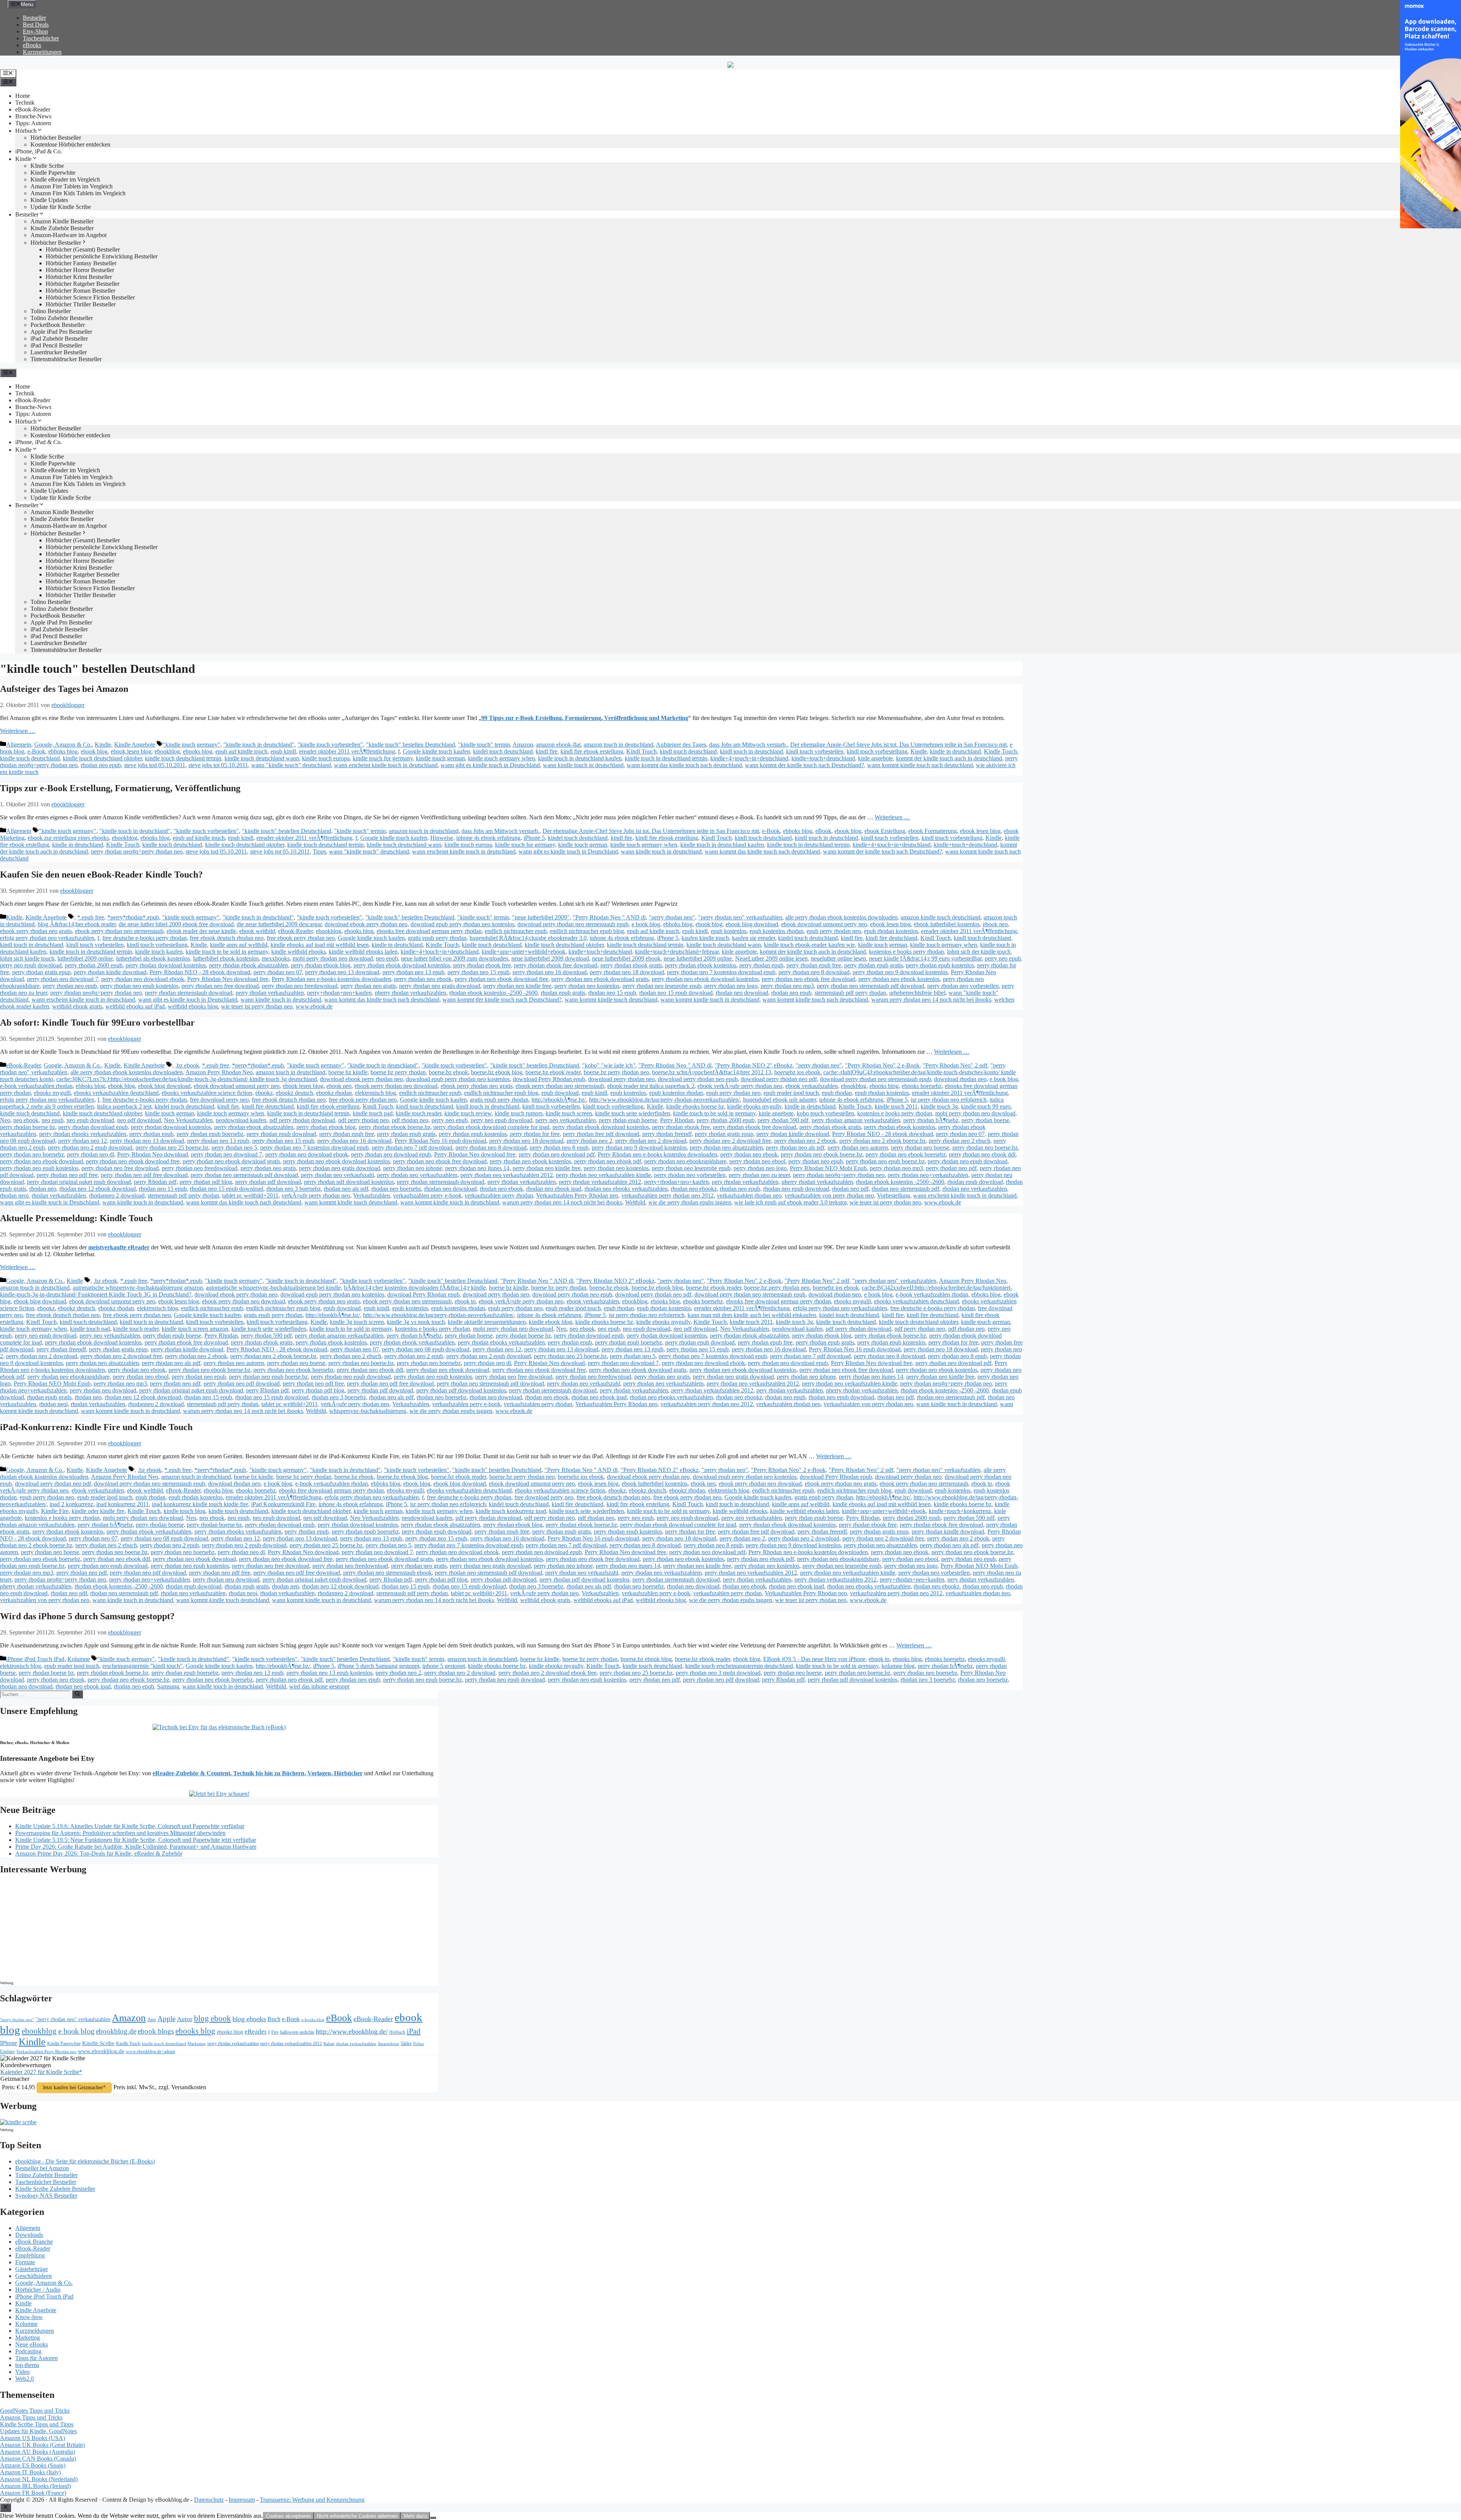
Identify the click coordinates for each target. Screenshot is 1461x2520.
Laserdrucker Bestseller (59, 352)
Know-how (29, 2317)
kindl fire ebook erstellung (592, 751)
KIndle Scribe (47, 166)
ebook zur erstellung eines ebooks (68, 838)
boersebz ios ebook (797, 1072)
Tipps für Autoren (37, 2358)
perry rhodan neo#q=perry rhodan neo (137, 851)
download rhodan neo (960, 1079)
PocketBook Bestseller (58, 325)
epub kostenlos (729, 931)
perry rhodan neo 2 (589, 1141)
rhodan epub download (975, 1182)
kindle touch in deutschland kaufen (580, 758)
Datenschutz (209, 2500)
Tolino (419, 2044)
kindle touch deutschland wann (262, 758)
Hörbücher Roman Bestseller (80, 291)
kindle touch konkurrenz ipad (511, 1511)
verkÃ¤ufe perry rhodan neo (316, 1195)
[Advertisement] (65, 1930)
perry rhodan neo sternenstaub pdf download (871, 986)
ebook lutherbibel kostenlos (947, 924)
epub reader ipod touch (791, 1093)
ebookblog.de (116, 2031)
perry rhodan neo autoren (858, 1148)
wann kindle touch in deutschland (583, 765)
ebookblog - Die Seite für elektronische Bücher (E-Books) (85, 2161)
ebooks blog (198, 751)
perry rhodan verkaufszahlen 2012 (600, 1182)
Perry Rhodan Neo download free (228, 979)
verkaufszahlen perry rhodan (499, 1195)
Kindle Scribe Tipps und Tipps (37, 2424)
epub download (560, 1093)
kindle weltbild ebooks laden (363, 952)
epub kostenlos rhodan (777, 931)
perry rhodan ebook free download (556, 965)
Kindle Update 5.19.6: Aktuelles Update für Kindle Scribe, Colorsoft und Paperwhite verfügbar (130, 1826)
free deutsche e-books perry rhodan (145, 938)
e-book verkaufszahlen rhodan (36, 1086)
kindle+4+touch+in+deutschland (749, 758)
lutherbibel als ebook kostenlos (153, 958)
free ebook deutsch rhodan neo (227, 938)
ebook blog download (752, 924)
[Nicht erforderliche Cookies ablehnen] (433, 2518)
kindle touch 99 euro (986, 1106)
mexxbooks (276, 958)
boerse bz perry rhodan (398, 1072)
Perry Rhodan (677, 1120)
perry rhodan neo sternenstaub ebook (388, 1573)
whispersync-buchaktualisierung (368, 1411)
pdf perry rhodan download (302, 1120)
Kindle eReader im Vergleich (65, 179)
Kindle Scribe (98, 2043)
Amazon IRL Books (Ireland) (35, 2486)
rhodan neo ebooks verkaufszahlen (626, 1189)
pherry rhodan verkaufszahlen (411, 993)
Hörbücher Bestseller (56, 138)
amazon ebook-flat (558, 745)
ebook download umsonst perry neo (824, 924)
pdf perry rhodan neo (364, 1120)
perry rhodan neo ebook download (41, 1161)
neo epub (387, 958)
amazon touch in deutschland (618, 745)
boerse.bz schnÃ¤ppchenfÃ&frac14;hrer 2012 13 (712, 1072)
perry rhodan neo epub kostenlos (139, 986)
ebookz (264, 1093)
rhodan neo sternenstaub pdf (906, 1189)
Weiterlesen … (18, 731)
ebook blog (94, 751)
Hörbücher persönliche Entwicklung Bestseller (102, 256)
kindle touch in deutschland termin (666, 758)
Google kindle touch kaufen (436, 751)
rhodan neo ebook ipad (554, 1189)
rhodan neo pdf (850, 1189)
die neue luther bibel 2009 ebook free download (176, 924)
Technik (25, 103)
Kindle (23, 159)
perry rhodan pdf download (268, 1182)
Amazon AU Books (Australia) (37, 2452)
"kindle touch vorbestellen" (330, 745)
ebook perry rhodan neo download (396, 1086)
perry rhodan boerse (985, 1120)
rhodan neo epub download (796, 1189)
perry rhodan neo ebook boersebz (906, 1154)
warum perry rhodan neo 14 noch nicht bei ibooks (931, 1000)
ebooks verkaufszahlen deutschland (116, 1093)
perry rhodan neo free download (220, 986)
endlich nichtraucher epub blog (587, 931)
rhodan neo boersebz (396, 1189)
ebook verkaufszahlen (812, 1086)
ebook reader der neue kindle (201, 931)
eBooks (32, 45)
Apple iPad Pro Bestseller (61, 332)
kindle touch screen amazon (195, 1329)
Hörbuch (26, 131)
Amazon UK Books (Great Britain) (42, 2445)
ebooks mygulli (52, 1093)
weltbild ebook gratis (77, 1006)
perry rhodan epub (761, 965)
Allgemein (19, 745)
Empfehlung (30, 2255)
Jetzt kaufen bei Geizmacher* (74, 2088)
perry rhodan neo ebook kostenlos (899, 979)
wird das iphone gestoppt (319, 1686)
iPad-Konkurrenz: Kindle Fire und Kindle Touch (96, 1427)
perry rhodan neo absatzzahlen (726, 1148)
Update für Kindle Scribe (61, 207)
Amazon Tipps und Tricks (31, 2417)
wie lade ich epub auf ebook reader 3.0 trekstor (790, 1202)
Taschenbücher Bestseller (46, 2182)
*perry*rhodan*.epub (133, 917)
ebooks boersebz (922, 1086)
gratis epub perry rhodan (437, 938)
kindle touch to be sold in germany (227, 952)
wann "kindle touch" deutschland (291, 765)
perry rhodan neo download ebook (143, 979)
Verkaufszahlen (372, 1195)
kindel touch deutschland (503, 751)
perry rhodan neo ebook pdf (608, 1161)
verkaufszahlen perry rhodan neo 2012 (668, 1195)
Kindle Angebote (135, 745)
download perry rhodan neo (621, 1079)
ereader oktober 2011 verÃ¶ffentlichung (347, 751)
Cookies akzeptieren (288, 2516)
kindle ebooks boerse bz (695, 1106)
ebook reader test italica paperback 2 (651, 1086)
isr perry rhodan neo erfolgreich (949, 1100)
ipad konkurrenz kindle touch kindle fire (200, 1504)
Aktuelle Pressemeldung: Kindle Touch (76, 1218)
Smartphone (388, 2044)
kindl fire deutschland (891, 938)
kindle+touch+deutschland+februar (677, 952)
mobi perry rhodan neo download (333, 958)
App (152, 2019)
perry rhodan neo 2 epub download (90, 1148)
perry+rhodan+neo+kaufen (339, 993)
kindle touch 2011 (896, 1106)
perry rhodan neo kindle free (517, 986)
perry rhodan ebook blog (321, 965)
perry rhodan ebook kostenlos (701, 965)
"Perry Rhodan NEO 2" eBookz (754, 1065)
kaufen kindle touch (705, 938)
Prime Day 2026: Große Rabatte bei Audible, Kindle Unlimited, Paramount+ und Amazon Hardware (136, 1847)
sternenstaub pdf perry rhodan (850, 993)
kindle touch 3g (939, 1106)
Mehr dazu (415, 2516)
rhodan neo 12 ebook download (98, 1189)
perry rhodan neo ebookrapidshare (685, 1161)
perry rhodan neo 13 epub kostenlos (329, 1673)
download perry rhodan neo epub (698, 1079)
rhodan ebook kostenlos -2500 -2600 (493, 993)
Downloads (29, 2235)
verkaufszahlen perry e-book (427, 1195)
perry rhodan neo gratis (368, 986)
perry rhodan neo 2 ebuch (960, 1141)
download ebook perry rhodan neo (366, 924)
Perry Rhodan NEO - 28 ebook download (200, 972)
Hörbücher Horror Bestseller (80, 270)
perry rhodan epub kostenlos (940, 965)
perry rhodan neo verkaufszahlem (417, 1175)
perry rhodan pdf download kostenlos (349, 1182)
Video (22, 2372)
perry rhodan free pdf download (601, 1134)
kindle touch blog (185, 1511)
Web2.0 (25, 2379)
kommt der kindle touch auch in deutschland (949, 758)
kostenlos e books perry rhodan (906, 952)
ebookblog (167, 751)
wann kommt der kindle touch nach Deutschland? (805, 765)
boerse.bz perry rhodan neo (616, 1072)
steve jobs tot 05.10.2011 (218, 765)
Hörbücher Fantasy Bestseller (81, 263)
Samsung (168, 1686)
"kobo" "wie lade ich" (609, 1065)
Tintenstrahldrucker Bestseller (66, 359)
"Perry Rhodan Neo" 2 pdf (955, 1065)
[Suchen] (77, 1694)
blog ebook (212, 2018)
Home (23, 96)
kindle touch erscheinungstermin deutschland (739, 1666)
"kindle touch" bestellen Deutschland (411, 745)
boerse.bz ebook (448, 1072)
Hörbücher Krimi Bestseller (79, 277)
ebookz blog (230, 2032)
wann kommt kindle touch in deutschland (710, 1000)
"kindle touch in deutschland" (259, 745)
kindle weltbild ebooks (298, 952)
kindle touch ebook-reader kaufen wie (809, 945)
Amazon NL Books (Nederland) (39, 2479)
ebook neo (995, 924)
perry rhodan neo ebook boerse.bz (822, 1154)
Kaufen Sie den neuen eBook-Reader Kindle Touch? (101, 875)
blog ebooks (249, 2019)
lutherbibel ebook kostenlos (226, 958)
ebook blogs (156, 2031)
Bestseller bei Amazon (42, 2168)
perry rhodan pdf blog (206, 1182)
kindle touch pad (373, 1113)
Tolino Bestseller (51, 311)
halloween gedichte (297, 2032)
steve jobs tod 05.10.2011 (155, 765)
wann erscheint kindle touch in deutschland (386, 765)
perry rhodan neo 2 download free (730, 1141)
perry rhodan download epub (93, 1127)
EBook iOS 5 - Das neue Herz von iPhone (814, 1659)
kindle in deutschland (955, 751)
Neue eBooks (32, 2344)
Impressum (242, 2500)
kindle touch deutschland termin (183, 758)
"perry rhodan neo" (672, 917)
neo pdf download (139, 1120)
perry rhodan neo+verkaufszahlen (928, 1175)
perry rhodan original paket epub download (79, 1182)
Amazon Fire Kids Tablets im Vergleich (78, 193)
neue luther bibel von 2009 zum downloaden (455, 958)
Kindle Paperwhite (53, 173)
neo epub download (90, 1120)
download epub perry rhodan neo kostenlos (462, 924)
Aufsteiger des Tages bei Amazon (64, 689)
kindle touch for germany (383, 758)
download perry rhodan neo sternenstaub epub (573, 924)
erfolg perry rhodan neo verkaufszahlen (47, 938)
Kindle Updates (49, 200)
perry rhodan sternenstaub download (189, 993)
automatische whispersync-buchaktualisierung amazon (138, 1288)
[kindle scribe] (18, 2122)
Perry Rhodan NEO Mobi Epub (828, 1168)
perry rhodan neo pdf (951, 1168)
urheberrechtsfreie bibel (917, 993)
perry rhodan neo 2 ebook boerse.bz (882, 1141)
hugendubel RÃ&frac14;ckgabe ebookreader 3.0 (528, 938)
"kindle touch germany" (192, 745)
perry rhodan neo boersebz (32, 1154)
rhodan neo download (742, 993)
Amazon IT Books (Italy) (30, 2472)
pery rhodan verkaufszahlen (745, 1182)
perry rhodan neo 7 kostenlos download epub (721, 972)
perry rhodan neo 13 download (342, 972)
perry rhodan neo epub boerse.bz (885, 1161)
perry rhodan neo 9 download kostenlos (900, 972)
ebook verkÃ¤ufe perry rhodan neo (740, 1086)
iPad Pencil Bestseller (56, 345)
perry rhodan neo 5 (234, 1148)
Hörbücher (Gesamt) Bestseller (83, 249)
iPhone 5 (534, 838)
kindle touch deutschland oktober (102, 758)
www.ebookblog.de (101, 2051)
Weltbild (635, 1202)
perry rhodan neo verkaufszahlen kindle (603, 1175)
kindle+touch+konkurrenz (960, 1511)
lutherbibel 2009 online (85, 958)
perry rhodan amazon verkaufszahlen (856, 1120)
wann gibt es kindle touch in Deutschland (490, 765)
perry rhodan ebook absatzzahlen (248, 965)
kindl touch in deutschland (751, 751)
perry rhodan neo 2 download (651, 1141)
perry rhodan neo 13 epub (413, 972)
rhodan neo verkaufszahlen (975, 1189)
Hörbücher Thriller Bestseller (81, 304)
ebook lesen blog (131, 751)
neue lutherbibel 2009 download (550, 958)
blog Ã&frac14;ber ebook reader (77, 924)
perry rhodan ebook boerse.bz (395, 1127)
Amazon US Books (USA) (33, 2438)
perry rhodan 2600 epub (94, 965)
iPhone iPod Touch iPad (35, 1659)
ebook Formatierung (933, 831)
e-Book (36, 751)
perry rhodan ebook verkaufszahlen (412, 1342)
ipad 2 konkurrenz (71, 1504)
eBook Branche (34, 2242)
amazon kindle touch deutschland (941, 917)
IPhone (9, 2043)
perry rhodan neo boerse (920, 1148)
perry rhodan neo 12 (83, 1141)
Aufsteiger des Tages (681, 745)
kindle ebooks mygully (754, 1106)
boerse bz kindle (348, 1072)
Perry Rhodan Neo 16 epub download (440, 1141)
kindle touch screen (569, 1113)
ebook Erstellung (885, 831)
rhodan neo (43, 1189)
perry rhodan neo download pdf (557, 1154)
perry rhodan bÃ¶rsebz (931, 1120)
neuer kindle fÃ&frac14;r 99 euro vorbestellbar (925, 958)
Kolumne (79, 1659)
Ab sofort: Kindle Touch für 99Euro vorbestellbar (97, 1023)
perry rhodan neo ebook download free (501, 979)
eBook (823, 831)
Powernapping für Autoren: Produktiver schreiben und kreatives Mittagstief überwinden (120, 1833)
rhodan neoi (14, 1195)
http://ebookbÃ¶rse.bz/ (559, 1100)
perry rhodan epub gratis (874, 965)
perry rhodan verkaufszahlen (270, 993)
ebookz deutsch (294, 1093)
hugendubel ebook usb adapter (780, 1100)
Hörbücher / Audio (38, 2290)
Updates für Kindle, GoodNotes (38, 2431)
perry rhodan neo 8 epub (559, 1148)
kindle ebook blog (551, 1322)
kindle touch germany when (501, 758)
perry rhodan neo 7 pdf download (412, 1148)
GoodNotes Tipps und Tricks (35, 2411)
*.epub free (91, 917)
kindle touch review (468, 1113)
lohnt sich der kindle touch (979, 952)
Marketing (197, 2044)
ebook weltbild (257, 931)
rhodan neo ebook (501, 1189)
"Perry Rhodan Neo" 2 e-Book (882, 1065)
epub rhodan (837, 1093)
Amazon (523, 745)
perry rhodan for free (535, 1134)
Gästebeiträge (32, 2269)
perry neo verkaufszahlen (566, 1120)
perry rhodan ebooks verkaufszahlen (83, 1134)
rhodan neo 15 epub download (676, 993)
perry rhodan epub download (281, 1134)
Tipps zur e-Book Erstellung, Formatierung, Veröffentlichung (120, 788)
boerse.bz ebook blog (497, 1072)
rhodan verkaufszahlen (59, 1195)
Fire (275, 2032)
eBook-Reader (33, 109)
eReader (256, 2032)
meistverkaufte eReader (119, 1247)
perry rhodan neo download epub (391, 1154)
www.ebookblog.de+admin (150, 2052)
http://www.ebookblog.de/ (352, 2031)
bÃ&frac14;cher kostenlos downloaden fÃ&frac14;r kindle (415, 1288)
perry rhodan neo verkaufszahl (337, 1175)
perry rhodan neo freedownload (300, 986)
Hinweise (442, 838)
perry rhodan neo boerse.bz (985, 1148)
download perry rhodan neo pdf (779, 1079)
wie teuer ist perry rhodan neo (257, 1006)
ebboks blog (63, 751)
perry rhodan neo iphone (413, 1168)
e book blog (646, 924)
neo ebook (26, 1120)
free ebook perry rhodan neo (301, 938)
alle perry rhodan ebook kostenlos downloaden (841, 917)
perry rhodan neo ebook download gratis (600, 979)
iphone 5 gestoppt (444, 1666)
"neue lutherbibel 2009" (541, 917)
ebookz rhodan (334, 1093)
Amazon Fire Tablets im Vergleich (72, 186)
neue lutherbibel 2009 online (698, 958)
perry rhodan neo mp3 (787, 986)
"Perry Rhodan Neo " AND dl (609, 917)
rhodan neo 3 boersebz (294, 1189)
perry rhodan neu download (103, 1390)
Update (7, 2051)
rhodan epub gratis (563, 993)
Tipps (319, 851)
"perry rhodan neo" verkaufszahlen (740, 917)
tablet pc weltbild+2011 (250, 1195)
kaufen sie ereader (754, 938)
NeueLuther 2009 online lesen (771, 958)
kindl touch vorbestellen (815, 751)
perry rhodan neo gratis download (440, 986)
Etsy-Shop (35, 31)
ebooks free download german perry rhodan (429, 931)
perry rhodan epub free (814, 965)
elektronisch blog (376, 1093)
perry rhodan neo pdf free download (144, 1175)
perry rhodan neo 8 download (814, 972)
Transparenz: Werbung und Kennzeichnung (312, 2500)
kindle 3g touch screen (357, 1322)
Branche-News (33, 116)
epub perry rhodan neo (834, 931)
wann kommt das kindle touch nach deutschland (684, 765)
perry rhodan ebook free (482, 965)
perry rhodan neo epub (70, 986)
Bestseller (34, 18)
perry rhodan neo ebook (423, 979)
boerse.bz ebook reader (553, 1072)
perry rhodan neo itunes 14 (477, 1168)
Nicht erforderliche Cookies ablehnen (357, 2516)
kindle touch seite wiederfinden (633, 1113)
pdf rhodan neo (410, 1120)
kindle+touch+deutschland (823, 758)
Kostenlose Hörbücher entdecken (70, 144)
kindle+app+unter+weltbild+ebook (524, 952)
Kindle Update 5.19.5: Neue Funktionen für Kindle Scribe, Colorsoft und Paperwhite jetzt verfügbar (136, 1840)
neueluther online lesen (838, 958)
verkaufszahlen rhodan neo (749, 1195)
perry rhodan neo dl (91, 1154)
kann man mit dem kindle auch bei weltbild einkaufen (752, 1315)
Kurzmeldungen (42, 52)
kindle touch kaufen (159, 952)
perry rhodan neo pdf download (242, 1383)
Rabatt (329, 2044)
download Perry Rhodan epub (549, 1079)
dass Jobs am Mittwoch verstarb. (748, 745)
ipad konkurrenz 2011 (123, 1504)
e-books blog (313, 2020)
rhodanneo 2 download (117, 1195)
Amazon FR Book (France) (33, 2493)
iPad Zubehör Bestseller (59, 338)
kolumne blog (898, 1666)
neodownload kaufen (241, 1120)
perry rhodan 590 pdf (783, 1120)
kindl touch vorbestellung (877, 751)
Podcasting (28, 2351)
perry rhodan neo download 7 (63, 979)
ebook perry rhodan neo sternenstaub (119, 931)
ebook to (465, 1301)
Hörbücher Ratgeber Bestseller (83, 284)
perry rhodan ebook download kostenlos (402, 965)
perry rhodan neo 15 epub (478, 972)
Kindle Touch (1000, 751)
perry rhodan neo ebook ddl (982, 1154)
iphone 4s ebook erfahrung (488, 838)
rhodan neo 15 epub (612, 993)
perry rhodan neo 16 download (550, 972)
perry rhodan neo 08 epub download (426, 1349)
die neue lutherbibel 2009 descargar (279, 924)
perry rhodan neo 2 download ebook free (547, 1673)
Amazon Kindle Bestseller (62, 221)
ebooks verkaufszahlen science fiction (207, 1093)
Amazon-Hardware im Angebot (68, 235)
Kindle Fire (55, 1511)
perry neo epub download (31, 965)
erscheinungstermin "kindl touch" (142, 1666)
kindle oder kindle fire (98, 1511)
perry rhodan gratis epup (41, 972)
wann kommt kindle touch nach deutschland (920, 765)
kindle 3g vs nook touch (416, 1322)
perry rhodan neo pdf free (67, 1175)
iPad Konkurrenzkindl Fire (283, 1504)
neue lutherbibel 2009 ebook (626, 958)
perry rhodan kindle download (110, 972)
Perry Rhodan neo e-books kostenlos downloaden (331, 979)
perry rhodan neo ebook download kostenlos (705, 979)
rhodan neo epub (101, 765)
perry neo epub (1003, 958)
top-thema (27, 2365)
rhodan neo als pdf (346, 1189)
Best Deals (36, 25)
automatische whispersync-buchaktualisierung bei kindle (273, 1288)
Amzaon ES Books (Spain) (33, 2465)
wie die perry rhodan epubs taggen (690, 1202)
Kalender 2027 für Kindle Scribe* (41, 2072)
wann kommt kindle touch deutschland (611, 1000)
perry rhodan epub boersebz (210, 1134)
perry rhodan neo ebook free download (808, 979)
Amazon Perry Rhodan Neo (219, 1072)
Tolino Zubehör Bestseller (62, 318)
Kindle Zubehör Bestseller (62, 228)
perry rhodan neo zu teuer (759, 1175)
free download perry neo (219, 1100)
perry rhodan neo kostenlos (587, 986)
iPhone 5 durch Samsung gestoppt (378, 1666)
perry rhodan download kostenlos (166, 965)
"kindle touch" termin (484, 745)
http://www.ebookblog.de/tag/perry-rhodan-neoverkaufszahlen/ (664, 1100)
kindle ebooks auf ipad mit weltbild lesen (320, 945)
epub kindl (283, 751)
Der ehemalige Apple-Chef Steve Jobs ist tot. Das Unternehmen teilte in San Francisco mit (898, 745)
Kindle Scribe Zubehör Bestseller (55, 2189)
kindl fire (547, 751)
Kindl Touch (641, 751)
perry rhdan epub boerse (628, 1120)
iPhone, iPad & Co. (39, 151)
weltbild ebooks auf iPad (135, 1006)
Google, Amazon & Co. (63, 745)
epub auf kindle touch (241, 751)
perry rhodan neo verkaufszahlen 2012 (507, 1175)
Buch (274, 2019)
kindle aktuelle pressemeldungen (487, 1322)
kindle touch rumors (519, 1113)
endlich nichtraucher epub (516, 931)
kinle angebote (875, 758)
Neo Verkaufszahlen (188, 1120)
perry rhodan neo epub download (968, 1161)
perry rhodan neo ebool (757, 1161)
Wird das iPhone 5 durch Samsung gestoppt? (87, 1616)
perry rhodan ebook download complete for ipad (491, 1127)
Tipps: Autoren (33, 123)
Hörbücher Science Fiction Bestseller (90, 297)
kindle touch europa (326, 758)
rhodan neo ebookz (694, 1189)
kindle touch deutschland (30, 758)
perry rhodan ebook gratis (631, 965)
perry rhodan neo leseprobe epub (662, 986)
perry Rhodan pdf (155, 1182)
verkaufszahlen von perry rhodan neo (829, 1195)
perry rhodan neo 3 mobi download (718, 1673)
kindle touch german (440, 758)
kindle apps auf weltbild (239, 945)
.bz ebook (187, 1065)
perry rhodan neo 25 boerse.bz (172, 1148)
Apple (166, 2019)
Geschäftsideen (33, 2276)
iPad (414, 2031)
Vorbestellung (894, 1195)
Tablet (406, 2044)
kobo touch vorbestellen (825, 1113)
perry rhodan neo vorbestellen (963, 986)
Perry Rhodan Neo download (153, 1154)
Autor (185, 2019)
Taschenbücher (41, 38)
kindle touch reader (419, 1113)
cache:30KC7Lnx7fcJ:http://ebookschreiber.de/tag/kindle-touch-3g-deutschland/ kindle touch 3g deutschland (187, 1079)
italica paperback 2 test (124, 1106)
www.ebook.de (314, 1006)
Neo (5, 1120)
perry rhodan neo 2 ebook (805, 1141)
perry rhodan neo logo (731, 986)
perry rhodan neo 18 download (627, 972)
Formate (25, 2262)
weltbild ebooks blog (193, 1006)
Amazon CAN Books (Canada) (38, 2459)
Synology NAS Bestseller (46, 2196)
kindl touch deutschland (688, 751)
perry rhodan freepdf (667, 1134)
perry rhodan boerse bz (28, 1127)
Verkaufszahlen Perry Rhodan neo (577, 1195)
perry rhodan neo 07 (278, 972)
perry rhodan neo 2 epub (414, 1356)
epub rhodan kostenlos (891, 931)
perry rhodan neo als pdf (795, 1148)
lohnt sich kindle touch (27, 958)
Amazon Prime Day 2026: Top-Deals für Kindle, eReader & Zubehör (99, 1853)
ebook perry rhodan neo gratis (36, 931)
